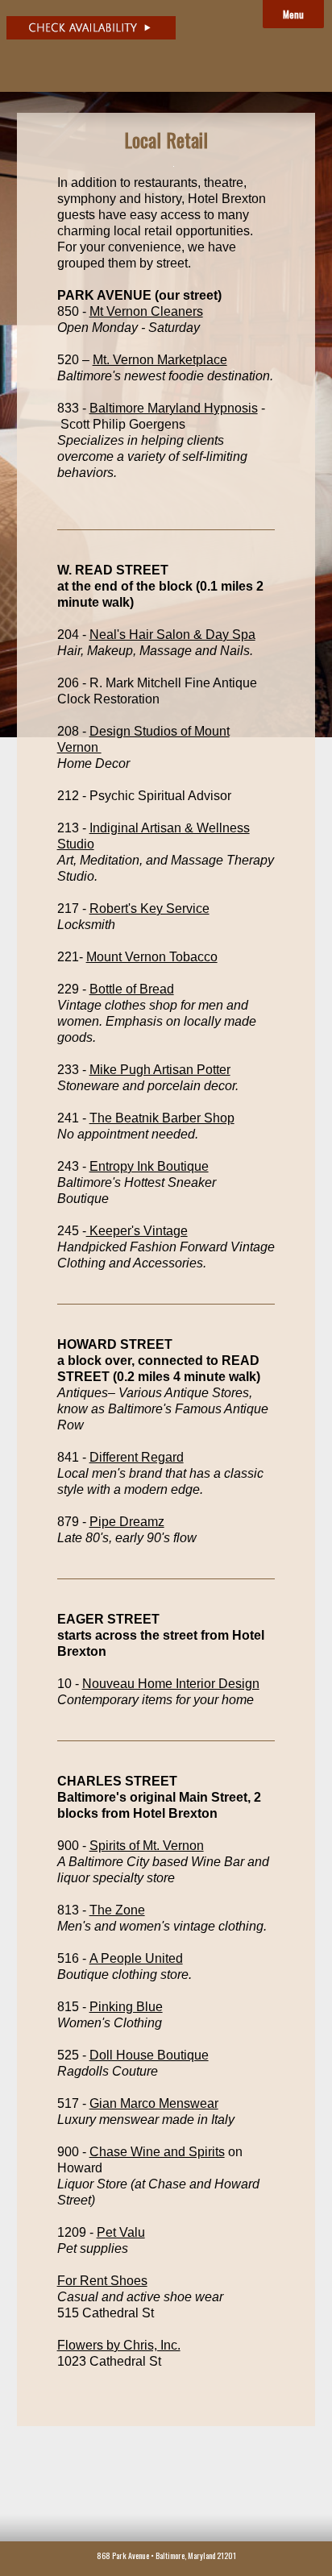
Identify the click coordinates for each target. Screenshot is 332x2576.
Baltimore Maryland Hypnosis (174, 408)
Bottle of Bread (132, 989)
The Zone (117, 1910)
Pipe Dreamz (127, 1522)
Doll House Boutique (149, 2055)
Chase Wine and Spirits (157, 2152)
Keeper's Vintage (137, 1231)
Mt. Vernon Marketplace (160, 360)
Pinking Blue (126, 2007)
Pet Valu (121, 2232)
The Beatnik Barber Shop (162, 1118)
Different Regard (137, 1457)
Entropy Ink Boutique (149, 1166)
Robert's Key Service (149, 908)
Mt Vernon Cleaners (146, 311)
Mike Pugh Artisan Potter (160, 1070)
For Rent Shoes (102, 2281)
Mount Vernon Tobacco (152, 957)
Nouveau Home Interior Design (171, 1684)
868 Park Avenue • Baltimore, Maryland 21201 (166, 2555)
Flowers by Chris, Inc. (119, 2345)
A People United (136, 1958)
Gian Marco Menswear (154, 2103)
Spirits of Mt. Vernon (147, 1846)
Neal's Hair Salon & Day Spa (172, 635)
